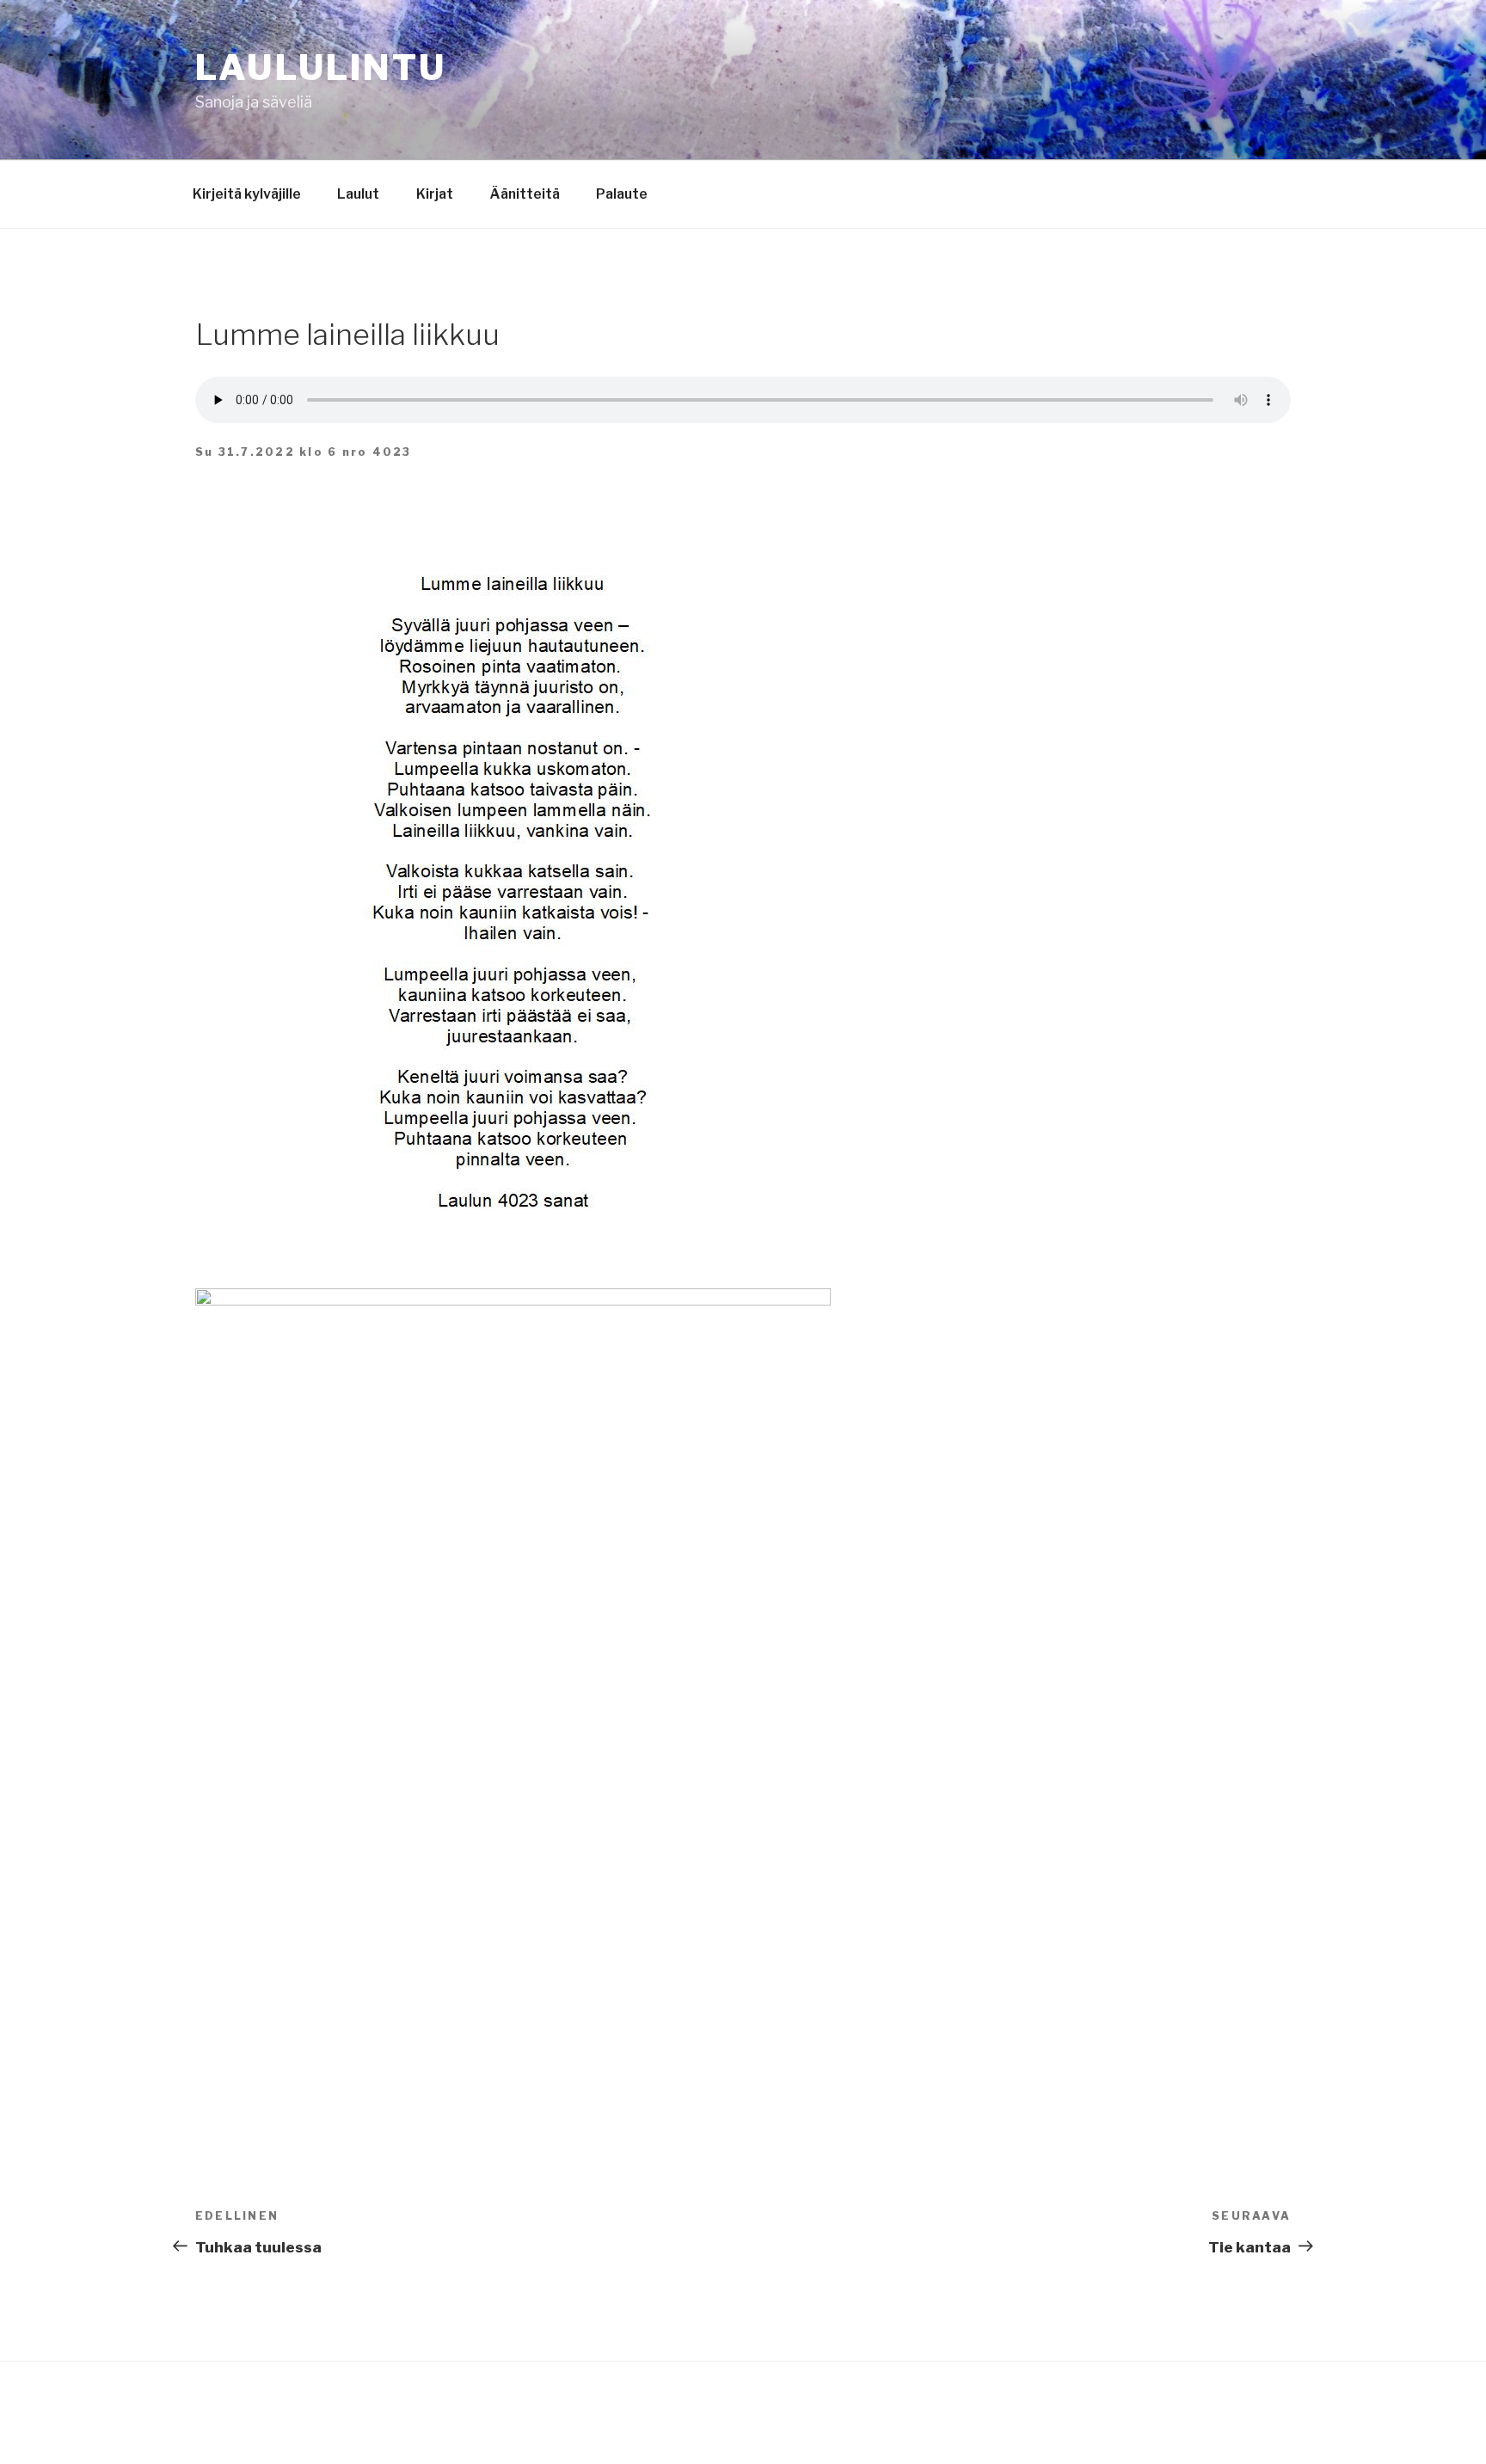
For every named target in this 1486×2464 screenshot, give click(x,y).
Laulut (358, 194)
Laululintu (321, 68)
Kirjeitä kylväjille (247, 194)
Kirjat (435, 194)
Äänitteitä (525, 194)
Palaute (622, 194)
